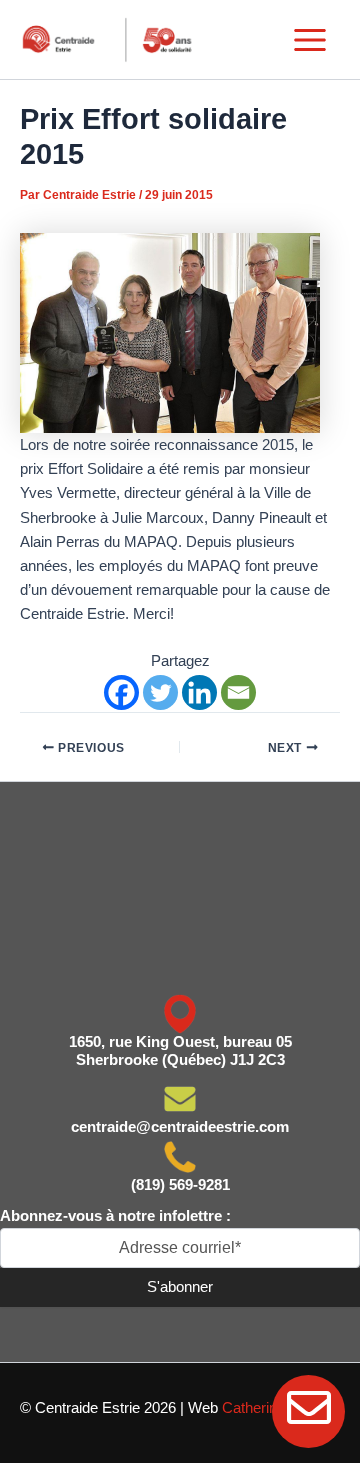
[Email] (238, 692)
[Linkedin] (199, 692)
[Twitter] (160, 692)
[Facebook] (121, 692)
